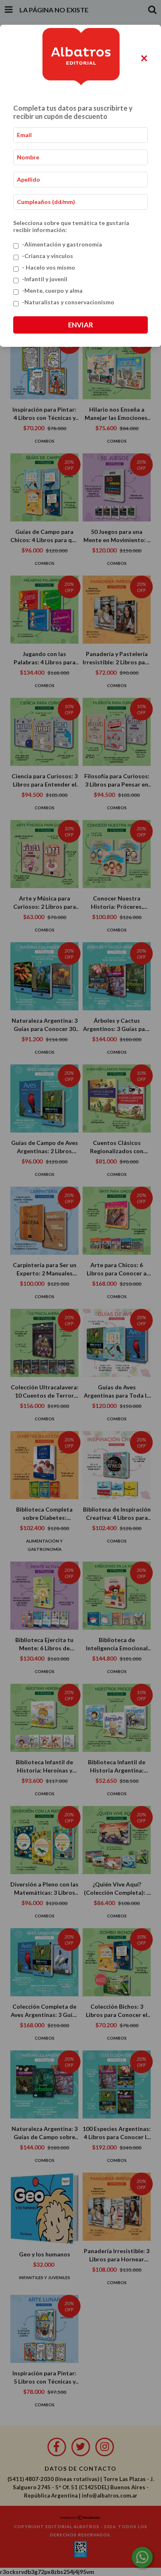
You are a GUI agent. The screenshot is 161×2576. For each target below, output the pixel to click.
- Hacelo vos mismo (49, 267)
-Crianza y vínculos (47, 256)
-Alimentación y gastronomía (62, 244)
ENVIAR (80, 325)
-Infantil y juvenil (45, 279)
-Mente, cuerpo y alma (52, 290)
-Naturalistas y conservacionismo (68, 302)
